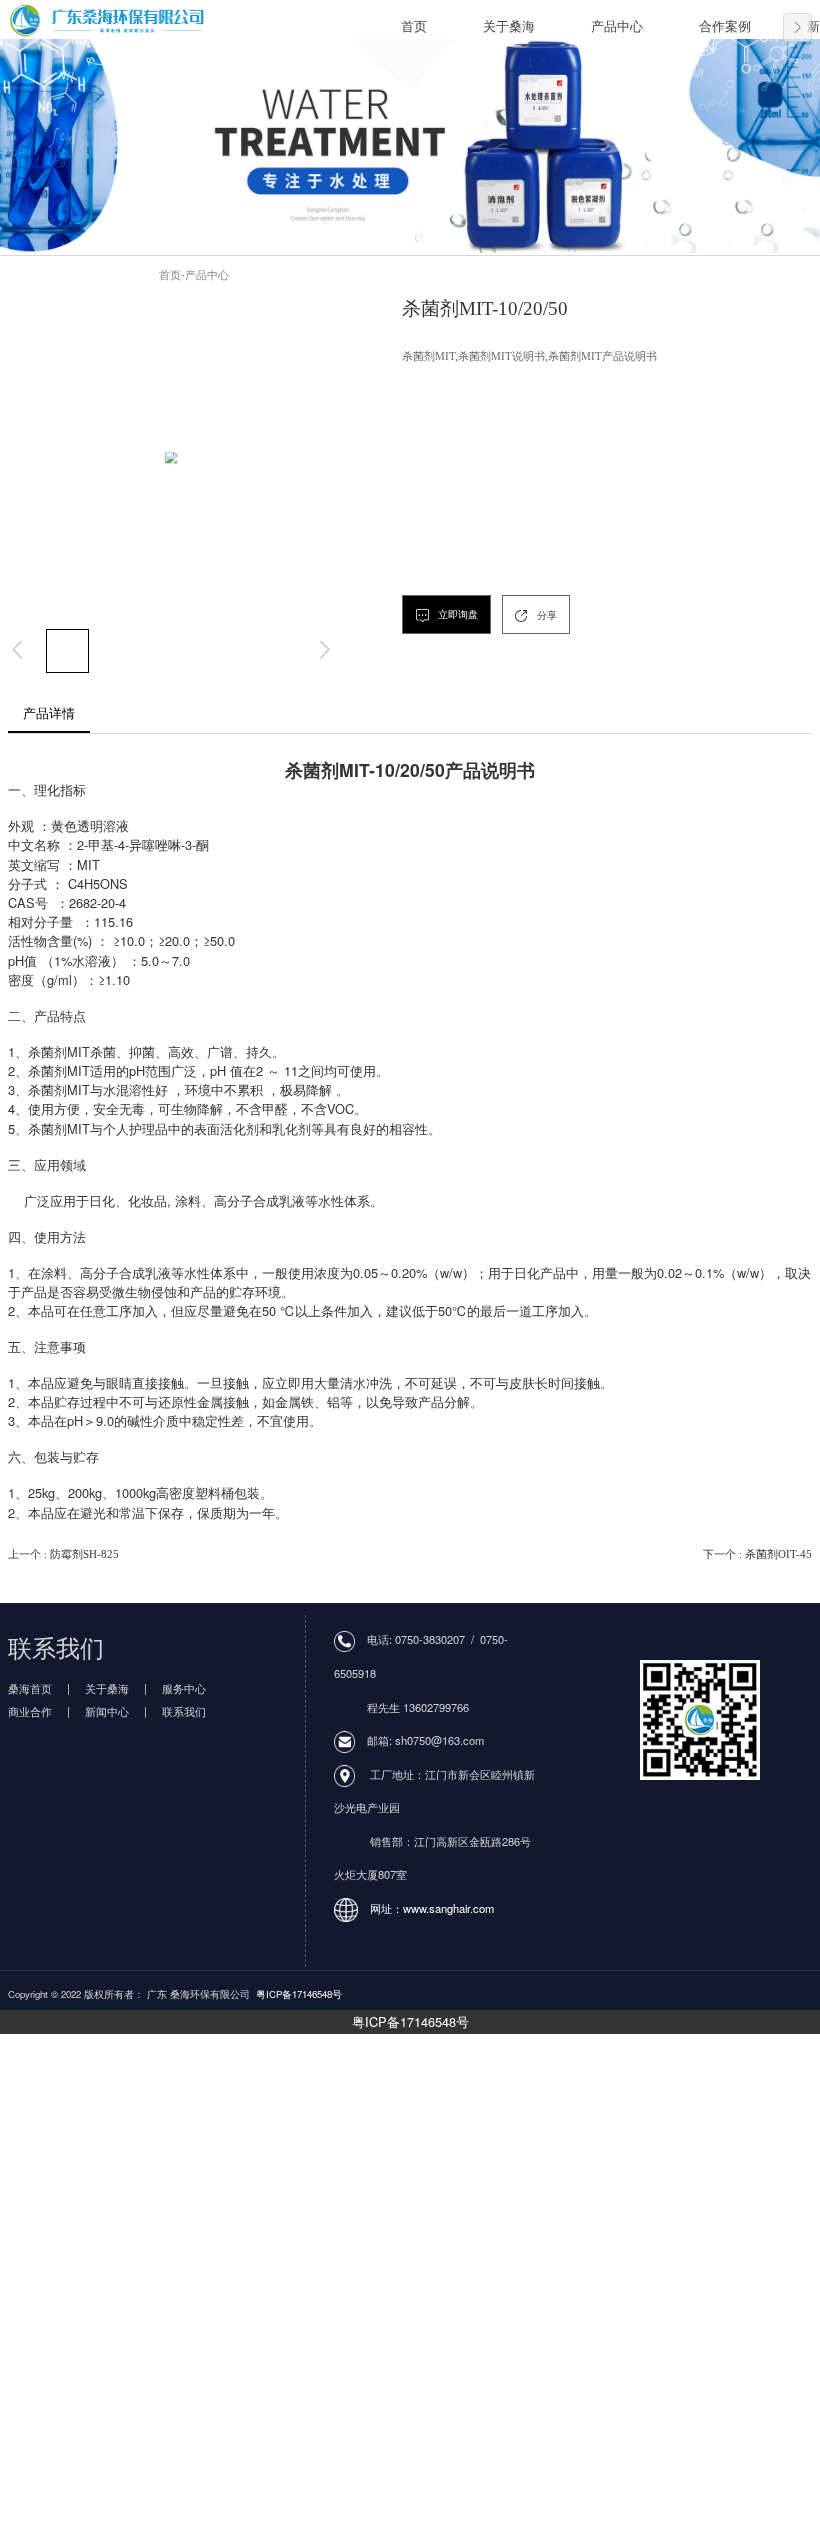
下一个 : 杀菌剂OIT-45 (757, 1554)
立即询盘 (456, 614)
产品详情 (49, 714)
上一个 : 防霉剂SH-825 (63, 1554)
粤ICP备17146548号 (410, 2021)
